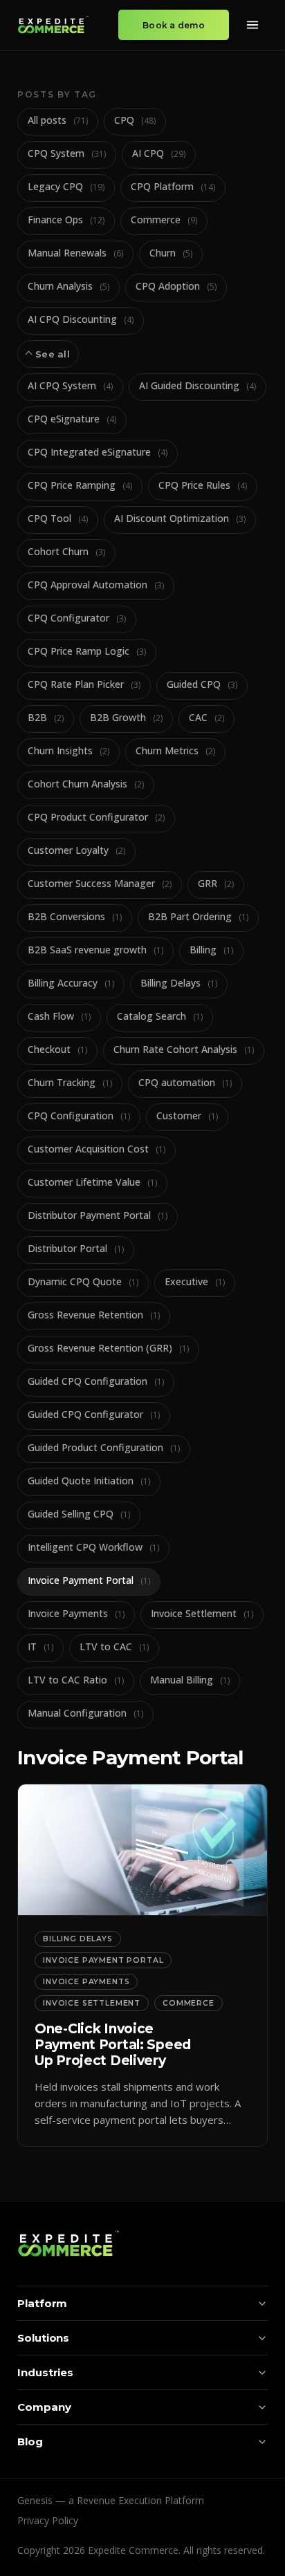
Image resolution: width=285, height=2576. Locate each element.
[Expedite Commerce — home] (53, 25)
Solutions (43, 2338)
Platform (42, 2303)
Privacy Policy (48, 2520)
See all (53, 354)
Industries (45, 2372)
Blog (30, 2442)
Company (44, 2407)
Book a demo (174, 25)
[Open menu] (252, 25)
